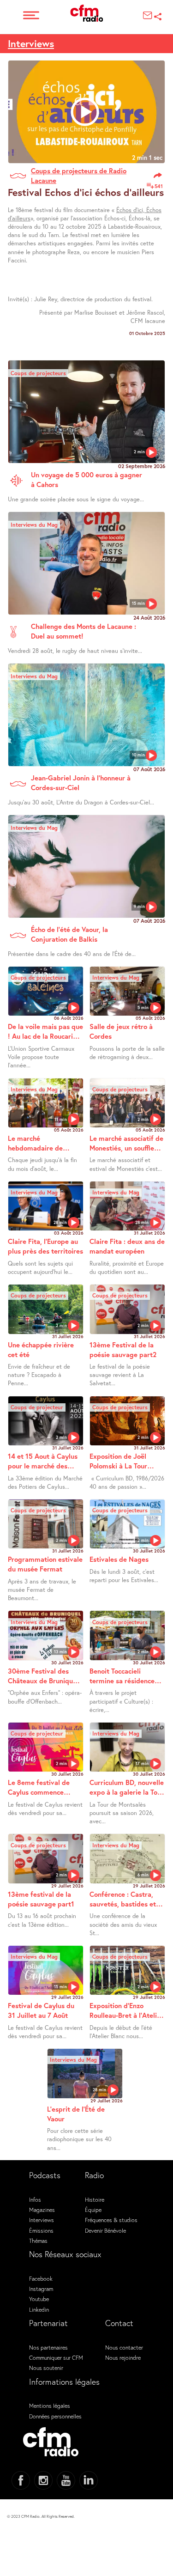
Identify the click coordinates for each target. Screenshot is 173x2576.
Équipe (93, 2210)
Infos (35, 2199)
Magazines (42, 2210)
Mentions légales (50, 2405)
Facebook (41, 2278)
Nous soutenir (46, 2368)
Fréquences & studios (111, 2220)
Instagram (41, 2289)
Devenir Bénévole (105, 2230)
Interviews (31, 43)
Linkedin (39, 2309)
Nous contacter (124, 2347)
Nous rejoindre (123, 2357)
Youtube (39, 2299)
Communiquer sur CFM (56, 2357)
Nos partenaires (48, 2347)
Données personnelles (55, 2416)
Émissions (41, 2230)
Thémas (38, 2241)
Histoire (95, 2199)
